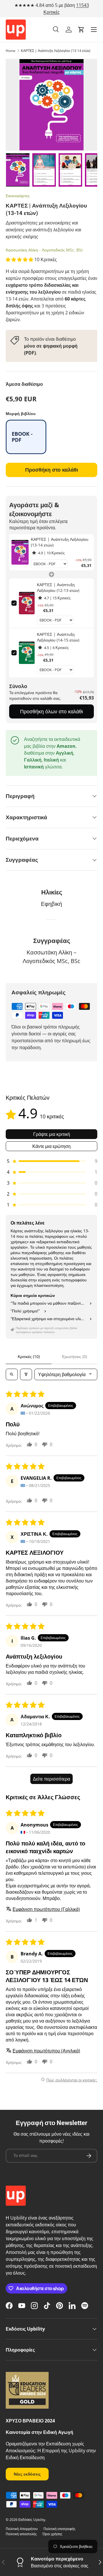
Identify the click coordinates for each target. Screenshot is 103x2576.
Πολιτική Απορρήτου (22, 2529)
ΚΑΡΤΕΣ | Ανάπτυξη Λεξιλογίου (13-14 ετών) (56, 51)
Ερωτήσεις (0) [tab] (75, 1356)
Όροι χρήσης (53, 2534)
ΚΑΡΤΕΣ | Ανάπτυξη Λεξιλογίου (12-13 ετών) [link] (58, 587)
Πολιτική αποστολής (21, 2534)
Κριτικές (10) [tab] (29, 1356)
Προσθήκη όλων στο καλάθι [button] (51, 711)
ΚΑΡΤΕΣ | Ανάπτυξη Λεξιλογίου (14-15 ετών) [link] (58, 637)
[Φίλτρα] (26, 1374)
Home (11, 51)
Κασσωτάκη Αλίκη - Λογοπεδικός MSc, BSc (44, 250)
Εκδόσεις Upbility (32, 2520)
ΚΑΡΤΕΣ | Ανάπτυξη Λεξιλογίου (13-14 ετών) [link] (60, 542)
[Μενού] (94, 30)
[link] (20, 552)
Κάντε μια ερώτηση (51, 1146)
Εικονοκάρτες (18, 196)
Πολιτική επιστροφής (60, 2529)
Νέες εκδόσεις (27, 2474)
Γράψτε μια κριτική (52, 1134)
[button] (81, 30)
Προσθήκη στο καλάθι (52, 470)
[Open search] (12, 1374)
